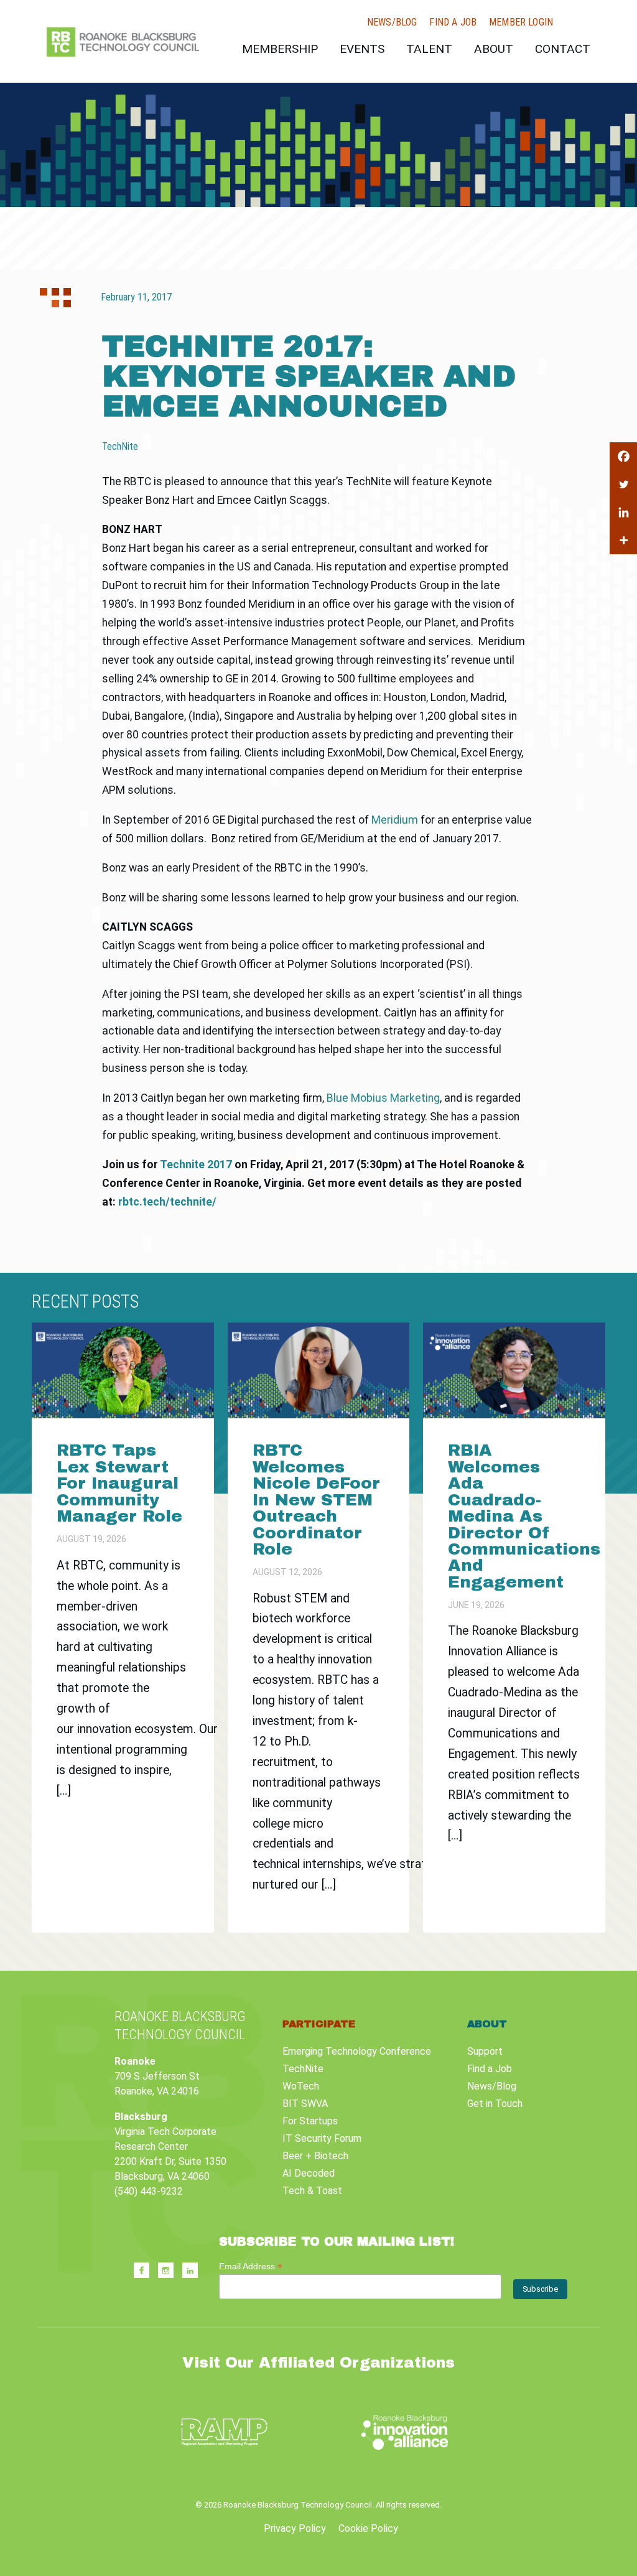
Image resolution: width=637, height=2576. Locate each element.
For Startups (310, 2121)
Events (362, 49)
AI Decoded (309, 2173)
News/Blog (392, 22)
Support (485, 2051)
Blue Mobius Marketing (383, 1098)
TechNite (303, 2069)
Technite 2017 (196, 1165)
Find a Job (453, 22)
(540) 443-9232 (149, 2191)
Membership (280, 49)
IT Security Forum (322, 2138)
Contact (563, 49)
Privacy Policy (295, 2528)
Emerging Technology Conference (357, 2051)
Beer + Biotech (315, 2156)
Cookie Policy (368, 2528)
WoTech (301, 2086)
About (494, 49)
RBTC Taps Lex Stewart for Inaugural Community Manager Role (122, 1483)
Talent (429, 49)
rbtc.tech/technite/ (167, 1202)
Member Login (521, 22)
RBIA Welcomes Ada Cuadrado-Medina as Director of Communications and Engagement (524, 1516)
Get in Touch (495, 2104)
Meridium (395, 820)
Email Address (251, 2267)
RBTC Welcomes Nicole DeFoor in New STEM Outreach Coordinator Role (316, 1500)
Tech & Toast (312, 2191)
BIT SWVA (305, 2104)
